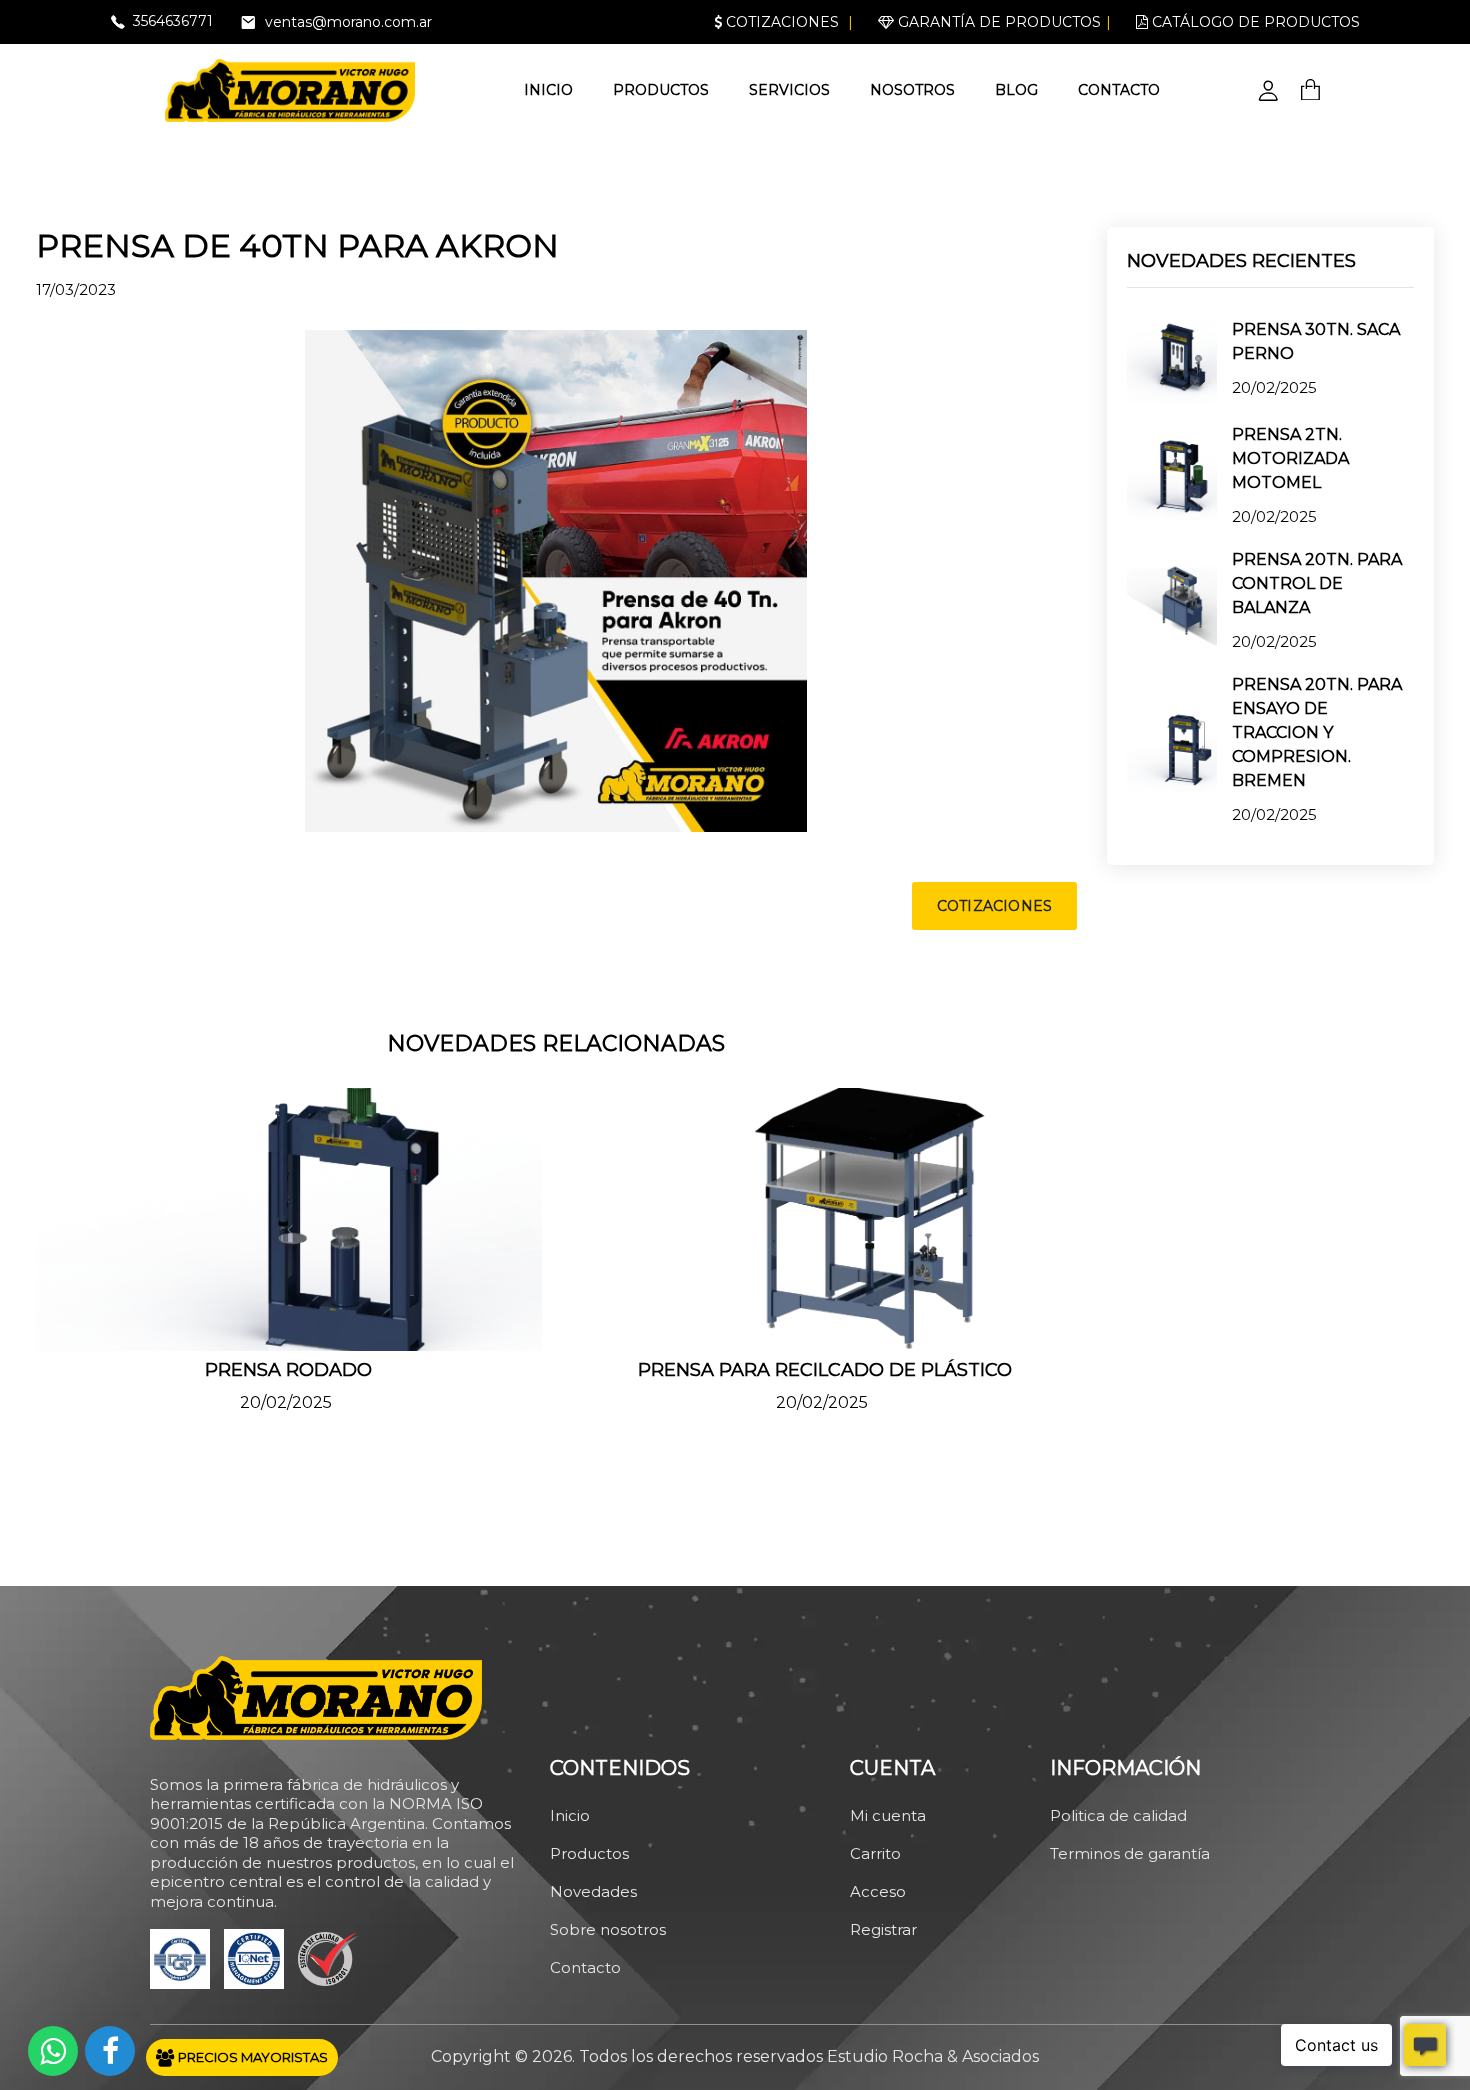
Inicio (548, 90)
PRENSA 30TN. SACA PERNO (1316, 341)
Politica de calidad (1118, 1815)
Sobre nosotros (608, 1929)
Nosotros (912, 90)
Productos (661, 90)
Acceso (878, 1891)
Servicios (789, 90)
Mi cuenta (888, 1815)
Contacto (1119, 90)
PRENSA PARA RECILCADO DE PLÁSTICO (825, 1370)
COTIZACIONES (994, 906)
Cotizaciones (780, 22)
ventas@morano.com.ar (348, 22)
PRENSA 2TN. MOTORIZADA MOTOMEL (1290, 458)
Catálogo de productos (1254, 22)
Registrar (883, 1929)
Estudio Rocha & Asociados (933, 2056)
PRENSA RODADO (288, 1370)
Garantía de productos (997, 22)
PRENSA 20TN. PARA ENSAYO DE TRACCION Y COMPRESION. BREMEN (1317, 732)
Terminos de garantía (1130, 1853)
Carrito (875, 1853)
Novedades (593, 1891)
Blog (1016, 90)
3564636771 (173, 21)
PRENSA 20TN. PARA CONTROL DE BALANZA (1317, 583)
